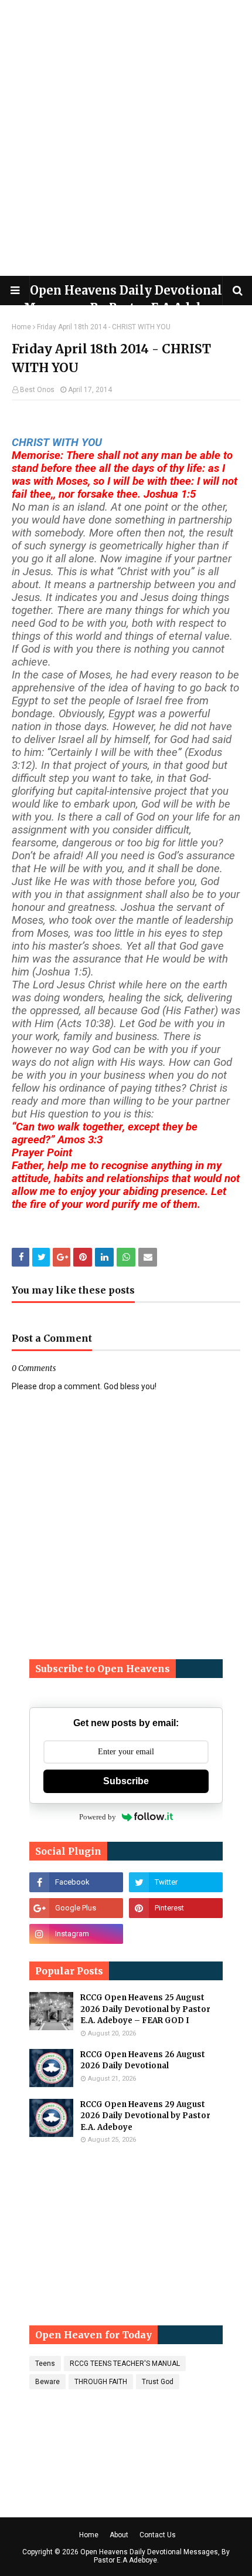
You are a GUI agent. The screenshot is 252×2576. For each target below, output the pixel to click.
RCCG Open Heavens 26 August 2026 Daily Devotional (143, 2060)
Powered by (98, 1817)
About (119, 2535)
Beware (47, 2382)
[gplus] (76, 1908)
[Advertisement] (126, 138)
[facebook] (76, 1882)
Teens (45, 2364)
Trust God (158, 2382)
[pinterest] (176, 1908)
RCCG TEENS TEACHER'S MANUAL (125, 2364)
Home (21, 327)
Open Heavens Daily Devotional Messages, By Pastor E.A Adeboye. (155, 2556)
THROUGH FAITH (101, 2382)
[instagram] (76, 1934)
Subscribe (126, 1781)
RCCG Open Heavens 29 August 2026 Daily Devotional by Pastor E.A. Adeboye (145, 2116)
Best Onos (37, 390)
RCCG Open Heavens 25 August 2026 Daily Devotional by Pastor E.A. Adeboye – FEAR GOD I (145, 2009)
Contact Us (158, 2535)
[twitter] (176, 1882)
